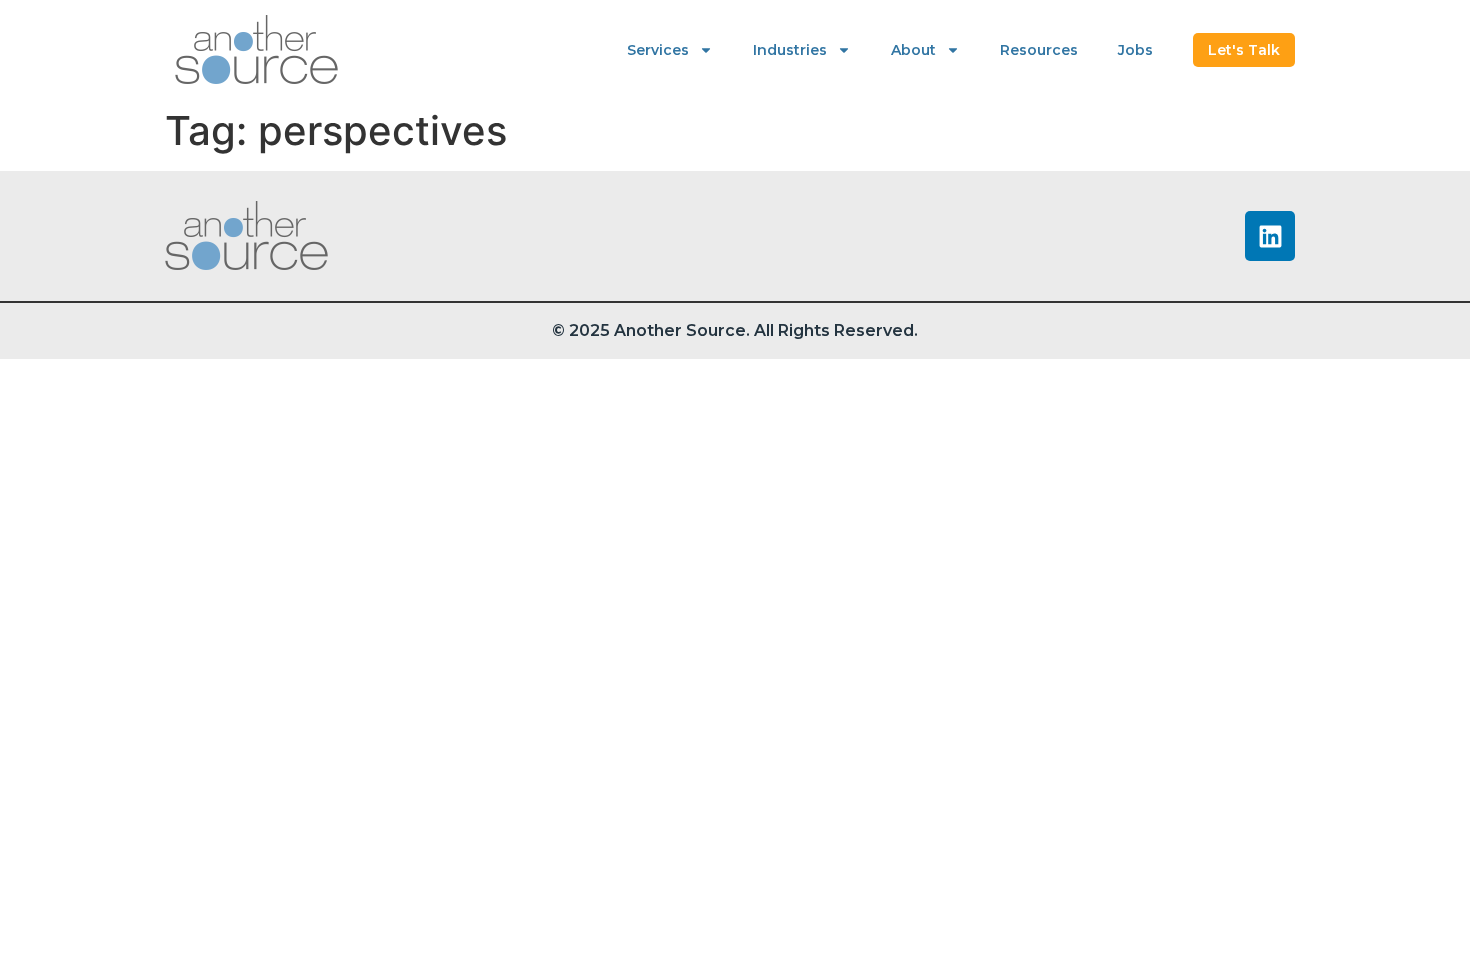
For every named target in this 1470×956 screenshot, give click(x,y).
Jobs (1135, 50)
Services (658, 50)
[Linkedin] (1270, 236)
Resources (1039, 50)
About (913, 50)
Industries (790, 50)
